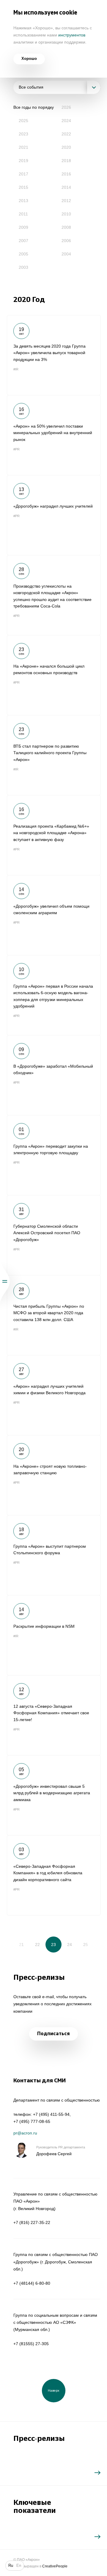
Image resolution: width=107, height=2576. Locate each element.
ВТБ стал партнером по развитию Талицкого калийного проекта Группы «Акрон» (54, 755)
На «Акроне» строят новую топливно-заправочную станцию (54, 1475)
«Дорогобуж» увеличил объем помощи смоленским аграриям (54, 915)
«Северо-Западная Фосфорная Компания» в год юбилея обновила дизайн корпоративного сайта (54, 1875)
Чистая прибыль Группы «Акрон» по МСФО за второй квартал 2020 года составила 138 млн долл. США (54, 1315)
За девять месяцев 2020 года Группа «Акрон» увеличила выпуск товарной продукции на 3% (54, 355)
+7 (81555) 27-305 (31, 2344)
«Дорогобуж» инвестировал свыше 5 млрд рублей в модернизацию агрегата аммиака (54, 1795)
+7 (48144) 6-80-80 (32, 2283)
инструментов (72, 35)
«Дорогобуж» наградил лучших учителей (54, 515)
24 (70, 1945)
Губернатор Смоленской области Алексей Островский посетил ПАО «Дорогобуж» (54, 1235)
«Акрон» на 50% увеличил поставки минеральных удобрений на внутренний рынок (54, 435)
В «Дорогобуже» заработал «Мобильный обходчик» (54, 1075)
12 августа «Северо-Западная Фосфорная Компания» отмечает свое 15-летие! (54, 1715)
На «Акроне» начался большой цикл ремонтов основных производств (54, 675)
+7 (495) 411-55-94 (51, 2114)
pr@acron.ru (25, 2133)
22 (37, 1945)
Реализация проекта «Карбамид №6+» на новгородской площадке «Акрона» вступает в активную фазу (54, 835)
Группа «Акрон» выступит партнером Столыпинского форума (54, 1555)
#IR (16, 369)
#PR (16, 449)
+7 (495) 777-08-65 (32, 2121)
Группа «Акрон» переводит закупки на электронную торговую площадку (54, 1155)
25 (86, 1945)
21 (21, 1945)
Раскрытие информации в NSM (54, 1635)
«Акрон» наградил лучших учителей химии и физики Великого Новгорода (54, 1395)
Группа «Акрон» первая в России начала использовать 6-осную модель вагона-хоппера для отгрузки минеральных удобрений (54, 995)
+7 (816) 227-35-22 (32, 2222)
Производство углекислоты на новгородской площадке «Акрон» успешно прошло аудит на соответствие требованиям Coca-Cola (54, 595)
